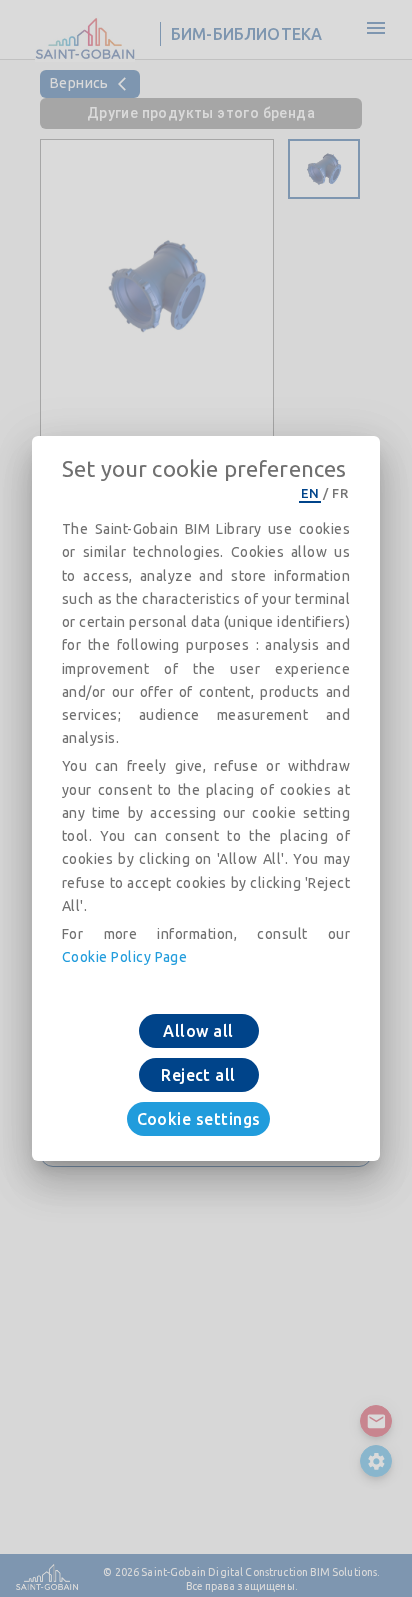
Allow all (198, 1031)
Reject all (198, 1075)
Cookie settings (199, 1119)
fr (340, 493)
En (310, 493)
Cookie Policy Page (124, 957)
